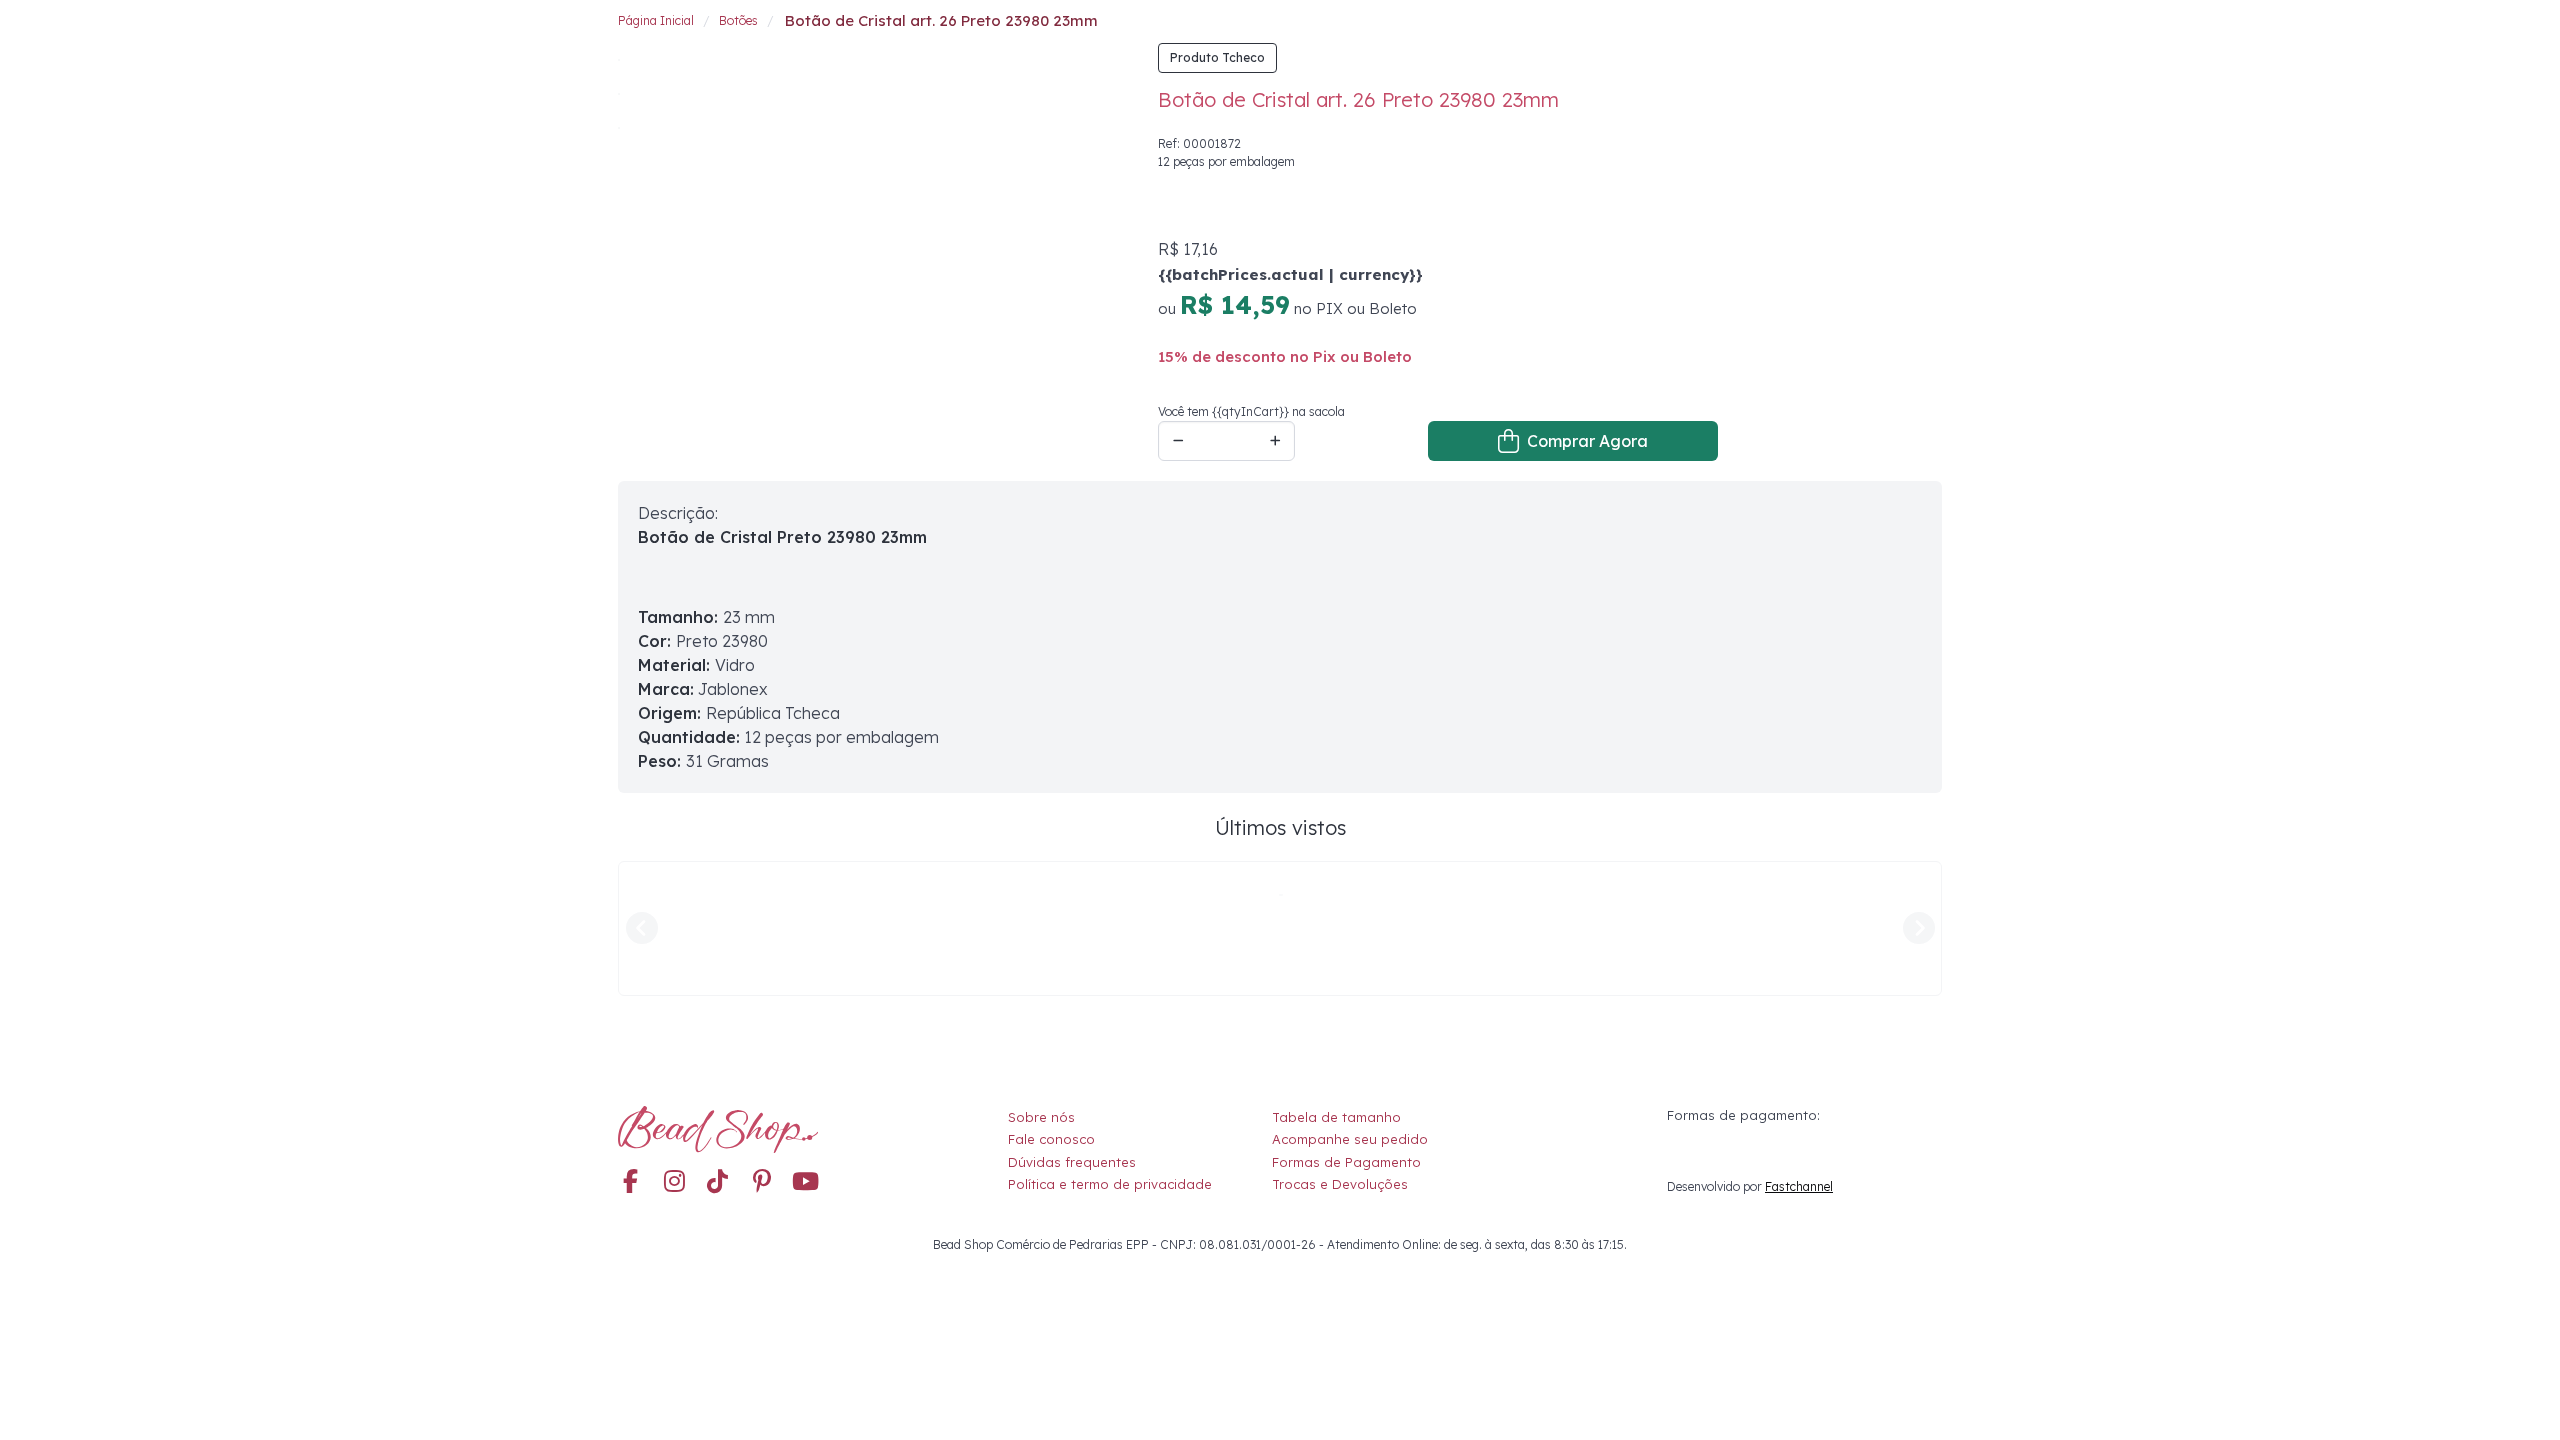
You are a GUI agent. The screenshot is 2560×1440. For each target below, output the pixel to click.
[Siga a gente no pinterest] (762, 1183)
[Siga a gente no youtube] (806, 1183)
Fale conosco (1051, 1139)
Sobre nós (1041, 1117)
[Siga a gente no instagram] (674, 1183)
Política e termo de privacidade (1110, 1184)
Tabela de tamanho (1336, 1117)
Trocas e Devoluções (1340, 1184)
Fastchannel (1799, 1186)
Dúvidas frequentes (1072, 1162)
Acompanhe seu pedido (1350, 1139)
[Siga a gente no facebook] (630, 1183)
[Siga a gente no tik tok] (718, 1183)
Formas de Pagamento (1346, 1162)
